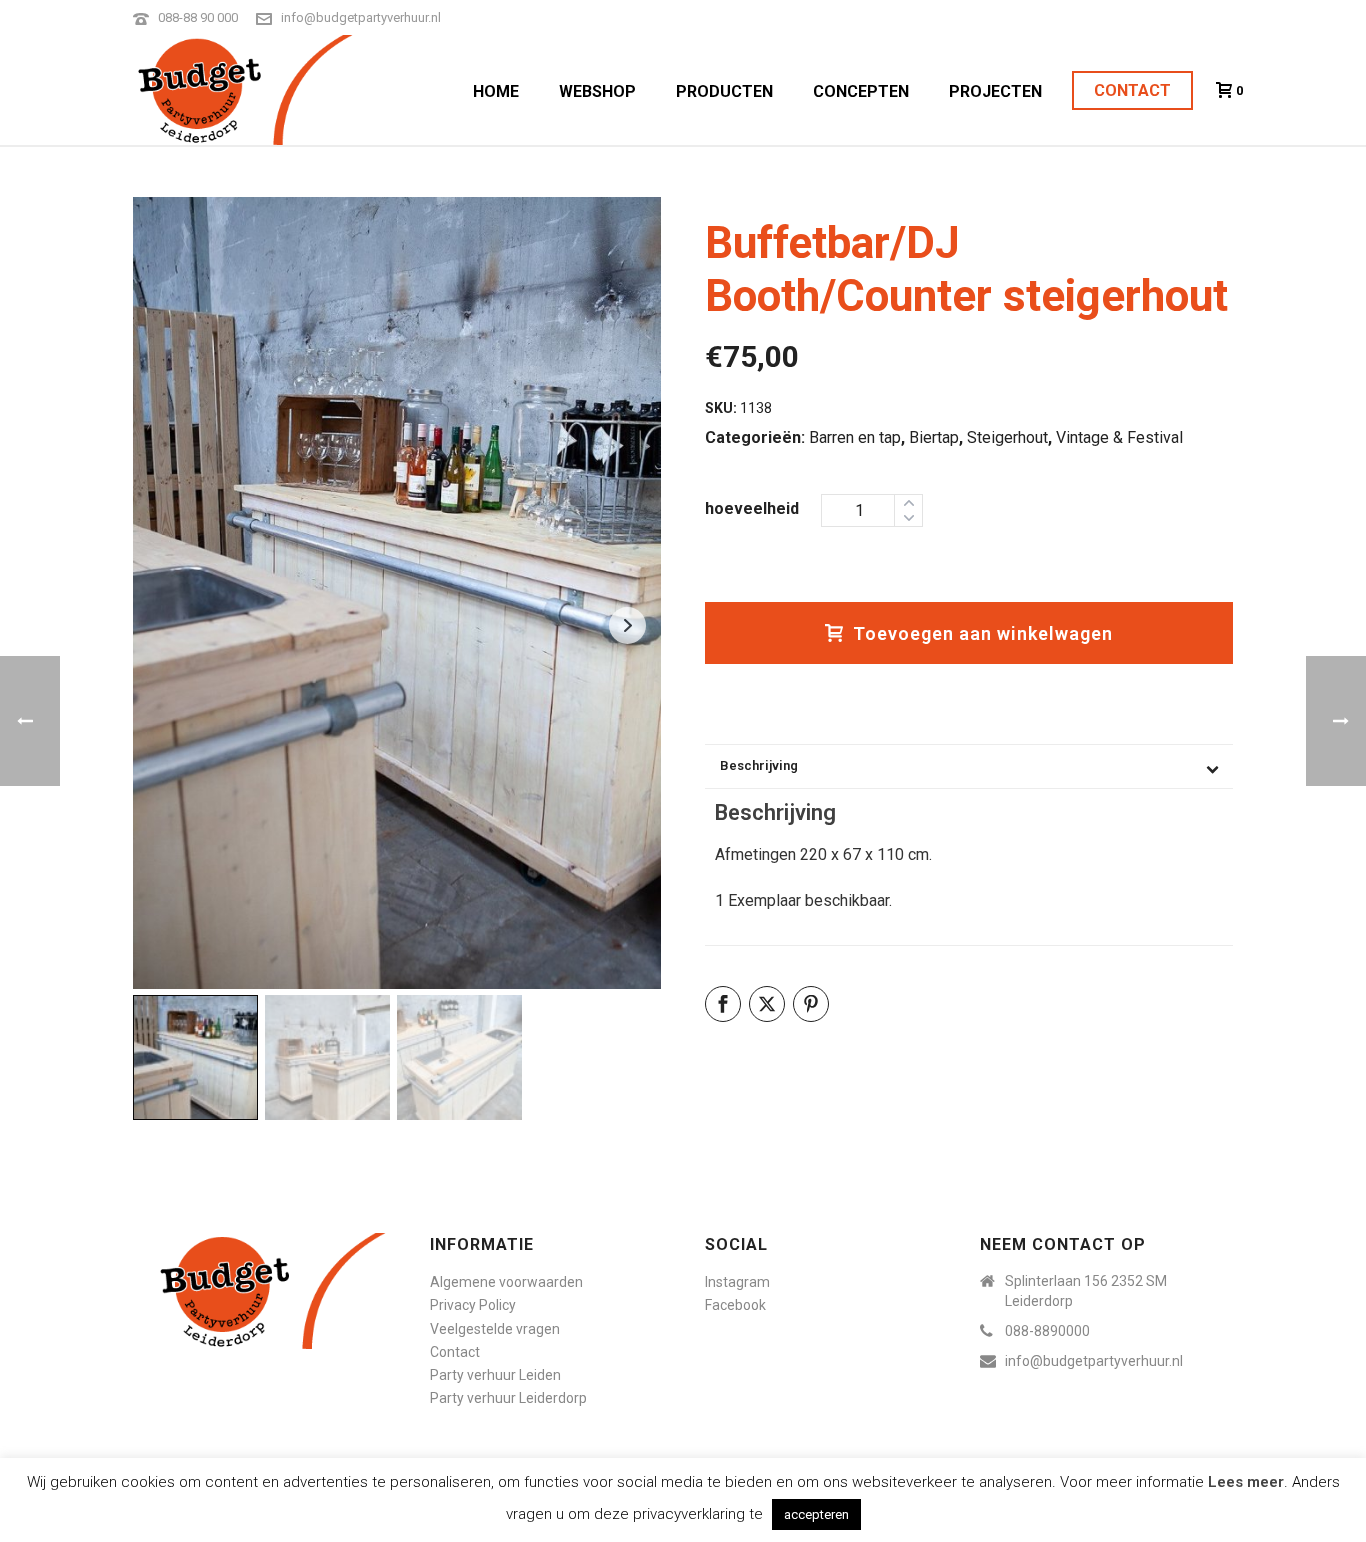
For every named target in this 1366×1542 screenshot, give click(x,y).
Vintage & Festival (1119, 437)
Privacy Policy (473, 1305)
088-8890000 (1047, 1331)
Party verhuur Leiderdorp (508, 1398)
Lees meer (1246, 1482)
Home (496, 91)
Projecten (995, 91)
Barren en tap (855, 437)
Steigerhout (1007, 437)
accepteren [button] (816, 1514)
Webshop (597, 91)
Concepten (861, 91)
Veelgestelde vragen (495, 1329)
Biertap (934, 437)
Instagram (737, 1282)
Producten (724, 91)
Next (627, 625)
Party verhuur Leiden (495, 1375)
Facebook (735, 1305)
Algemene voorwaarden (506, 1282)
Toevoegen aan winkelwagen (983, 633)
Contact (1132, 90)
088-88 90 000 (198, 17)
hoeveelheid (752, 508)
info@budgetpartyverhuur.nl (361, 17)
